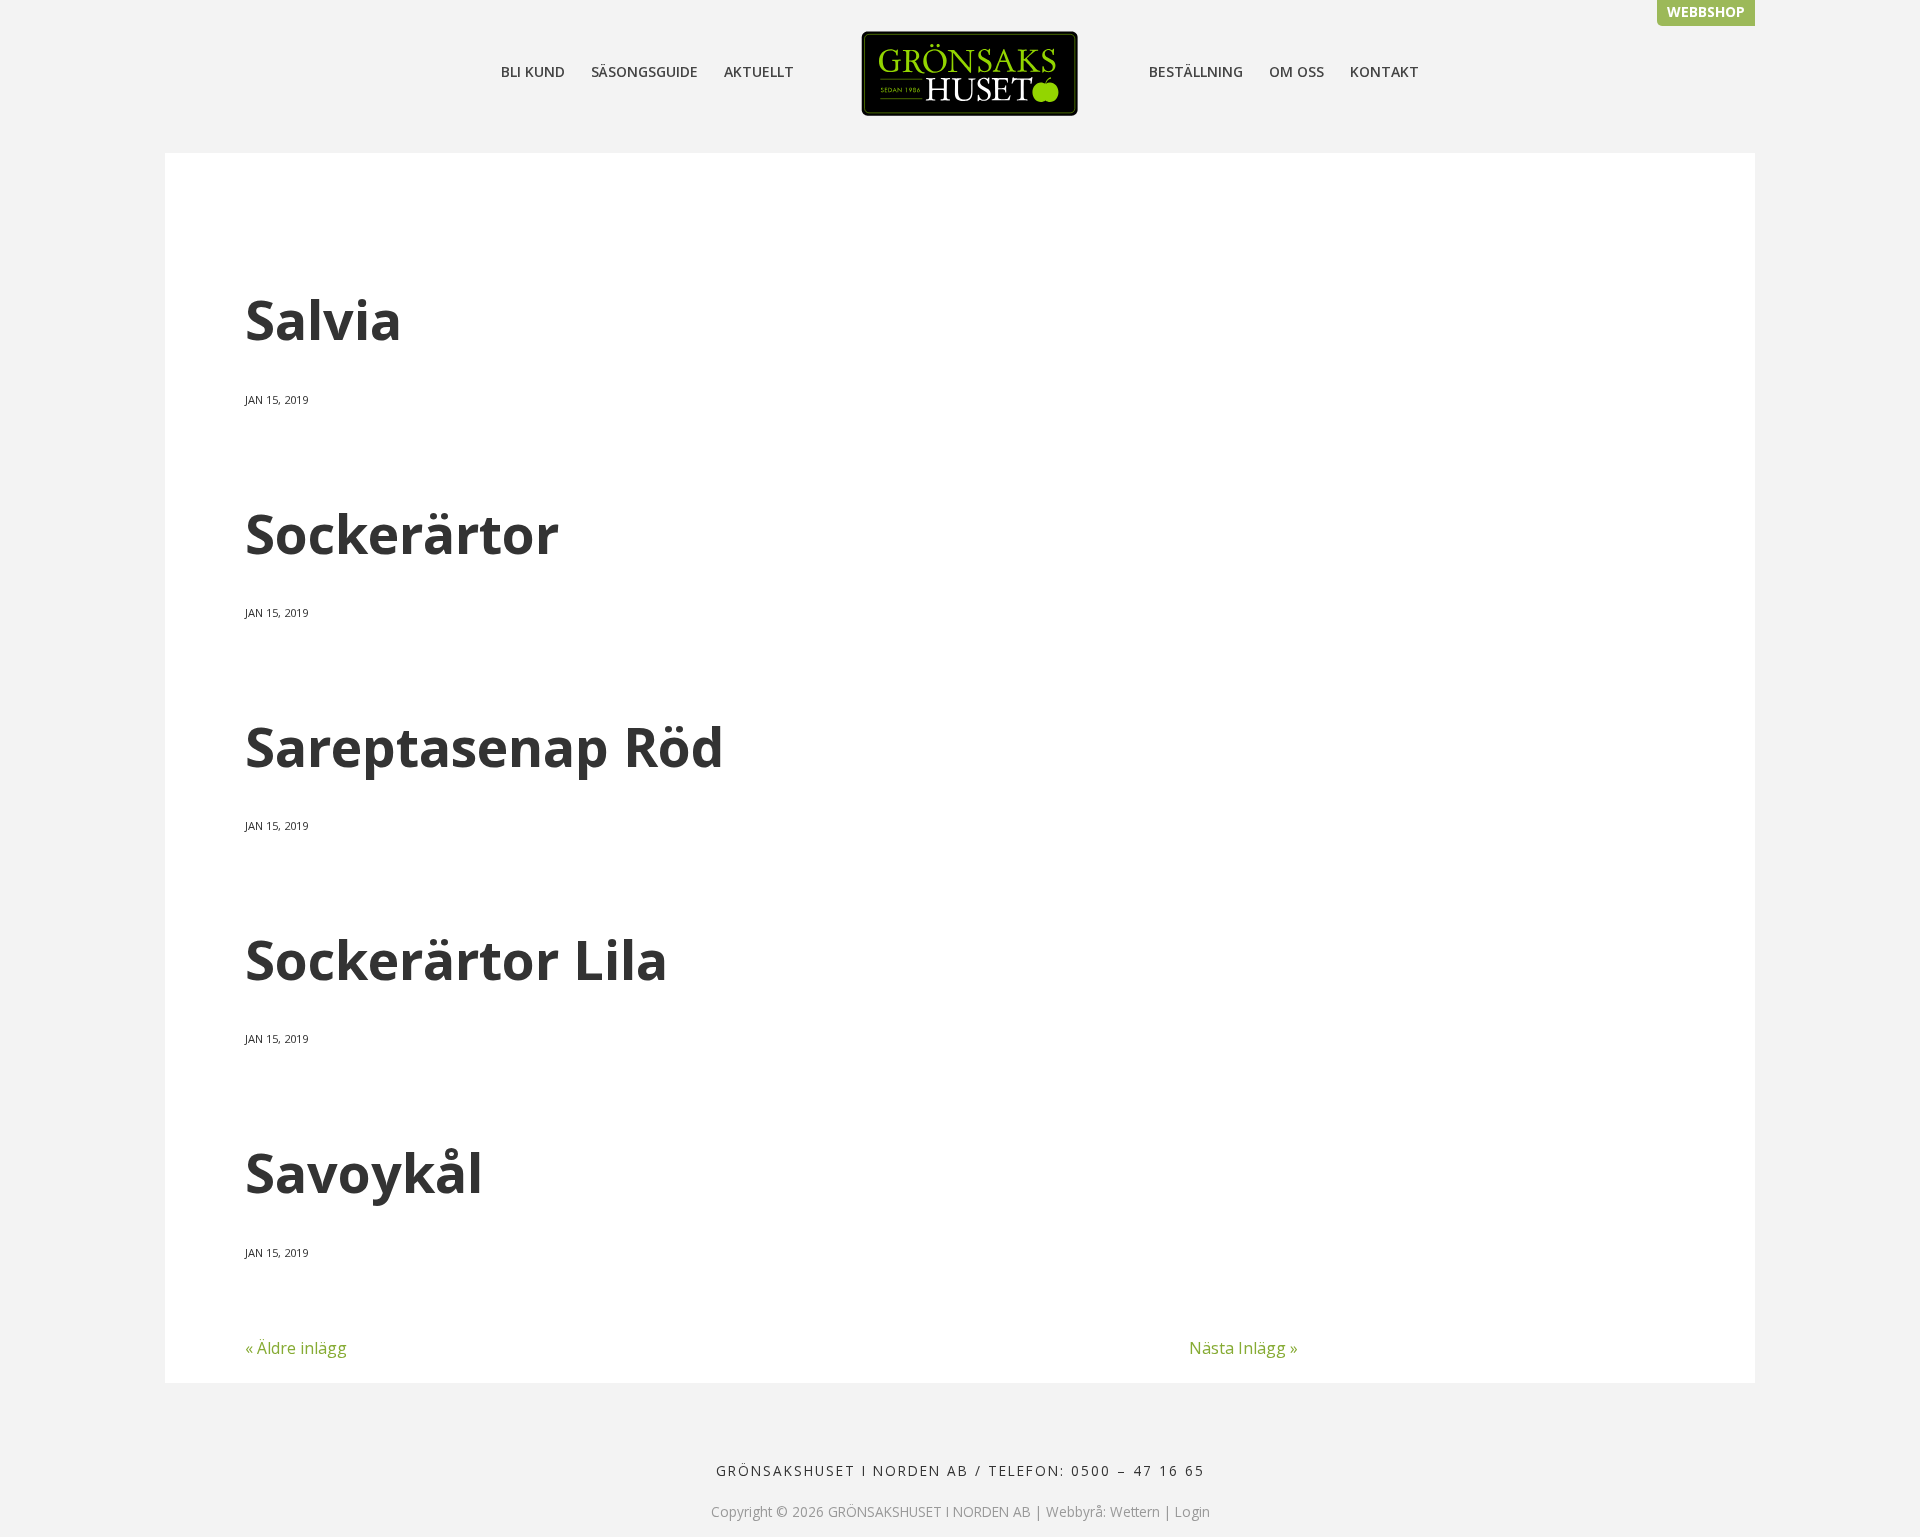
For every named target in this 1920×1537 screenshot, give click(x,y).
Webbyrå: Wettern (1103, 1511)
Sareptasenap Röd (484, 746)
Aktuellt (759, 73)
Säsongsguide (644, 73)
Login (1192, 1511)
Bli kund (533, 73)
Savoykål (364, 1172)
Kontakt (1384, 73)
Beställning (1196, 73)
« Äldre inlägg (296, 1348)
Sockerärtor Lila (456, 959)
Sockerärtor (402, 533)
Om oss (1296, 73)
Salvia (323, 319)
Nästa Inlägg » (1243, 1348)
